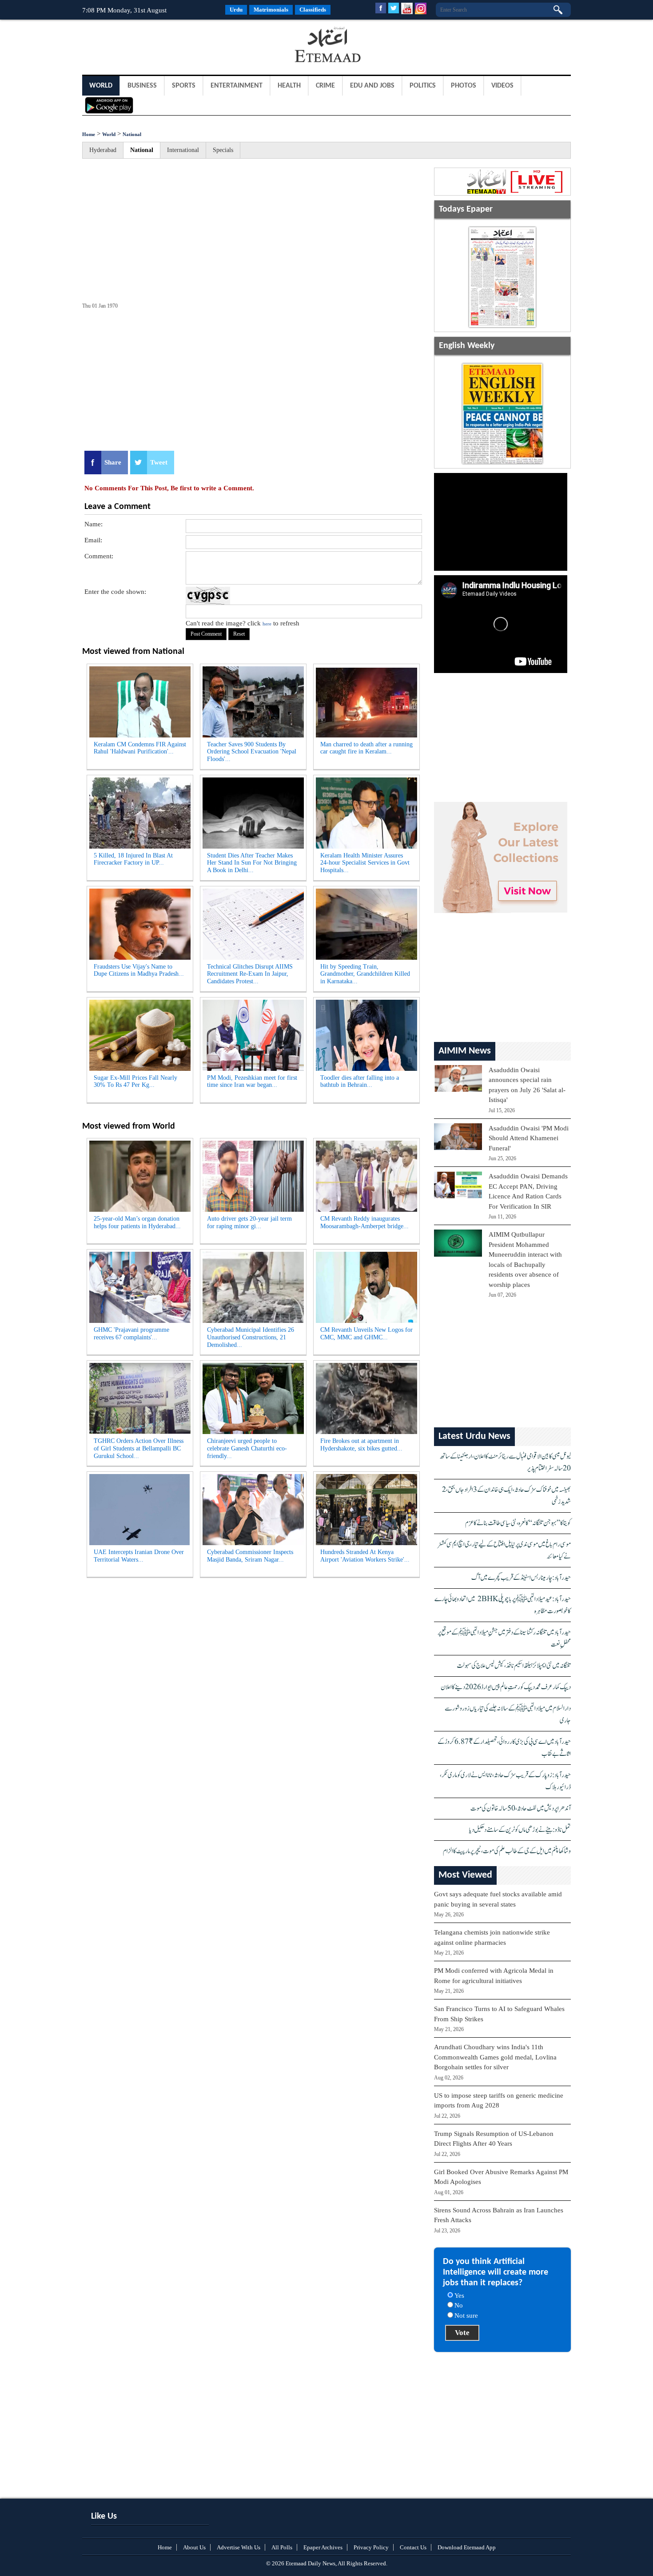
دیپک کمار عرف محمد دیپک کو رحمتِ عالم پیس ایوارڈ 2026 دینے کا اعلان (506, 1687)
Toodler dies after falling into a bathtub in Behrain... (360, 1082)
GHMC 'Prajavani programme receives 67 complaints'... (131, 1334)
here (267, 624)
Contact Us (413, 2547)
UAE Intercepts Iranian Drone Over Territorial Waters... (139, 1556)
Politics (423, 86)
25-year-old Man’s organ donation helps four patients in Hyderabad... (137, 1222)
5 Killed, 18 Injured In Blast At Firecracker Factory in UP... (133, 859)
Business (142, 86)
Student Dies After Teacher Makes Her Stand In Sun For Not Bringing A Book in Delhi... (252, 863)
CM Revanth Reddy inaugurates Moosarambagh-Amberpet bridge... (364, 1222)
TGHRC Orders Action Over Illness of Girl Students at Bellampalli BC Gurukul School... (139, 1448)
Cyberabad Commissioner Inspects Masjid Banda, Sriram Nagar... (250, 1556)
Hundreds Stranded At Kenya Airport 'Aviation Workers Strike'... (365, 1556)
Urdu (236, 10)
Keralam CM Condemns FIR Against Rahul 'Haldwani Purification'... (140, 748)
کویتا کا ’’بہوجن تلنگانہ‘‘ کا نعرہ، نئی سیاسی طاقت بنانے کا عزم (518, 1523)
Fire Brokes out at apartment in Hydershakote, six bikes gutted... (361, 1445)
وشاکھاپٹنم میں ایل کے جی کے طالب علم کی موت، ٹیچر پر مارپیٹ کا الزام (507, 1851)
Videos (502, 86)
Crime (325, 86)
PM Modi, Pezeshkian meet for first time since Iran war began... (252, 1082)
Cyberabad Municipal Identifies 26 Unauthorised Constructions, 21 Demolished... (251, 1337)
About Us (194, 2547)
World (101, 86)
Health (289, 86)
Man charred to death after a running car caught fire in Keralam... (366, 748)
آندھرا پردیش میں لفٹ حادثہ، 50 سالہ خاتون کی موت (521, 1809)
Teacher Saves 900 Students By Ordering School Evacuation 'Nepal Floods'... (252, 752)
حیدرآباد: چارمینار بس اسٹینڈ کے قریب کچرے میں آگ (521, 1578)
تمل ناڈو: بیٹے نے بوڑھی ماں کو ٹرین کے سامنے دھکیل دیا (520, 1830)
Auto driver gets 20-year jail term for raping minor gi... (249, 1222)
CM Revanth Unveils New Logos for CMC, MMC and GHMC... (366, 1334)
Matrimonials (271, 10)
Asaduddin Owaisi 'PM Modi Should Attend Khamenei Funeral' (529, 1138)
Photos (464, 86)
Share (113, 462)
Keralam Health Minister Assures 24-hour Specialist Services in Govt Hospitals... (365, 863)
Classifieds (313, 10)
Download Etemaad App (467, 2547)
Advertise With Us (239, 2547)
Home (89, 134)
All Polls (282, 2547)
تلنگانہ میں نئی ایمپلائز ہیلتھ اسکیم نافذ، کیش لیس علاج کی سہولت (514, 1666)
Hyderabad (103, 150)
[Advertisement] (153, 46)
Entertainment (237, 86)
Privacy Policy (371, 2547)
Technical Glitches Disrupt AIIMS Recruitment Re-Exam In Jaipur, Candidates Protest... (250, 974)
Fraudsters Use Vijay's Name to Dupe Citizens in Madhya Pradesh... (139, 970)
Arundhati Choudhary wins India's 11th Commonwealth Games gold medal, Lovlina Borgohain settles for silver (495, 2057)
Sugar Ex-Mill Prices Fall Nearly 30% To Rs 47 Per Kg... (135, 1082)
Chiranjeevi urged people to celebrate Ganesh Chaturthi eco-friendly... (247, 1448)
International (183, 150)
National (132, 134)
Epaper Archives (323, 2547)
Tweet (159, 462)
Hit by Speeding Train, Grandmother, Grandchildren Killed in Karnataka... (365, 974)
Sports (184, 86)
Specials (223, 150)
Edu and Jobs (372, 86)
